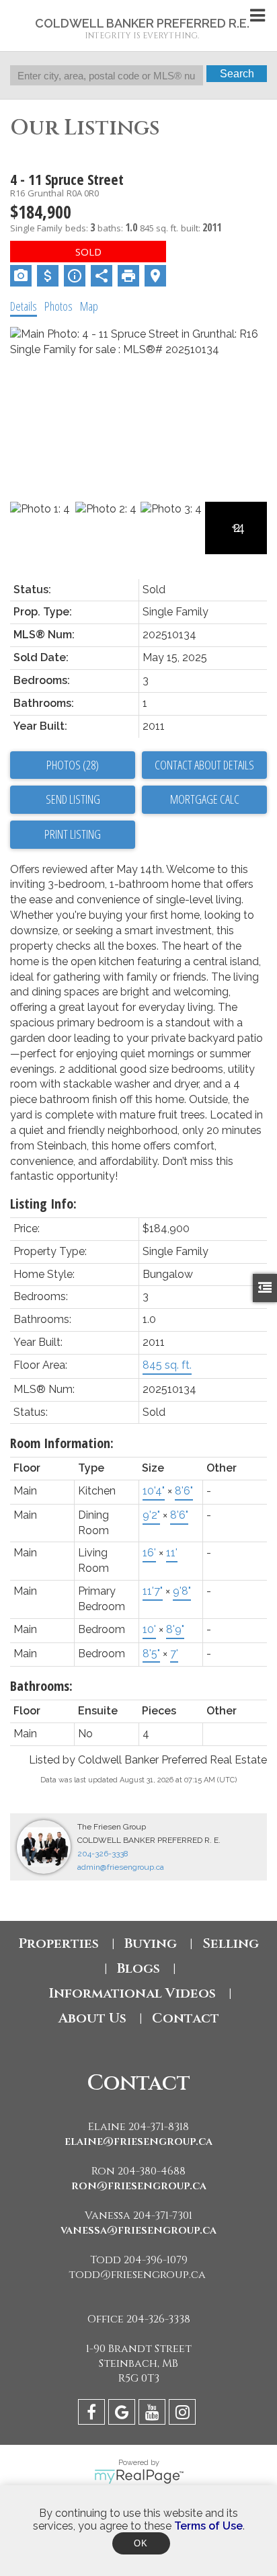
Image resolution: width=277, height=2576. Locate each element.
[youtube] (154, 2414)
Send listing (73, 799)
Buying (151, 1943)
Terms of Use (208, 2526)
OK (141, 2543)
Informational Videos (132, 1993)
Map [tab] (89, 306)
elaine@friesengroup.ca (138, 2142)
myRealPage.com (139, 2476)
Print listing (73, 834)
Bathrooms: (41, 1686)
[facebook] (93, 2414)
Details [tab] (24, 306)
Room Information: (62, 1443)
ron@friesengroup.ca (139, 2186)
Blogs (138, 1968)
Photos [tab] (58, 306)
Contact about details (204, 765)
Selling (231, 1943)
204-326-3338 (103, 1854)
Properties (58, 1943)
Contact (186, 2018)
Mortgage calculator (204, 800)
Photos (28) (73, 765)
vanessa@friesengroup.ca (138, 2230)
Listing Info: (43, 1204)
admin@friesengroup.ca (121, 1867)
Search (237, 74)
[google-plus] (123, 2414)
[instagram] (184, 2414)
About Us (92, 2018)
